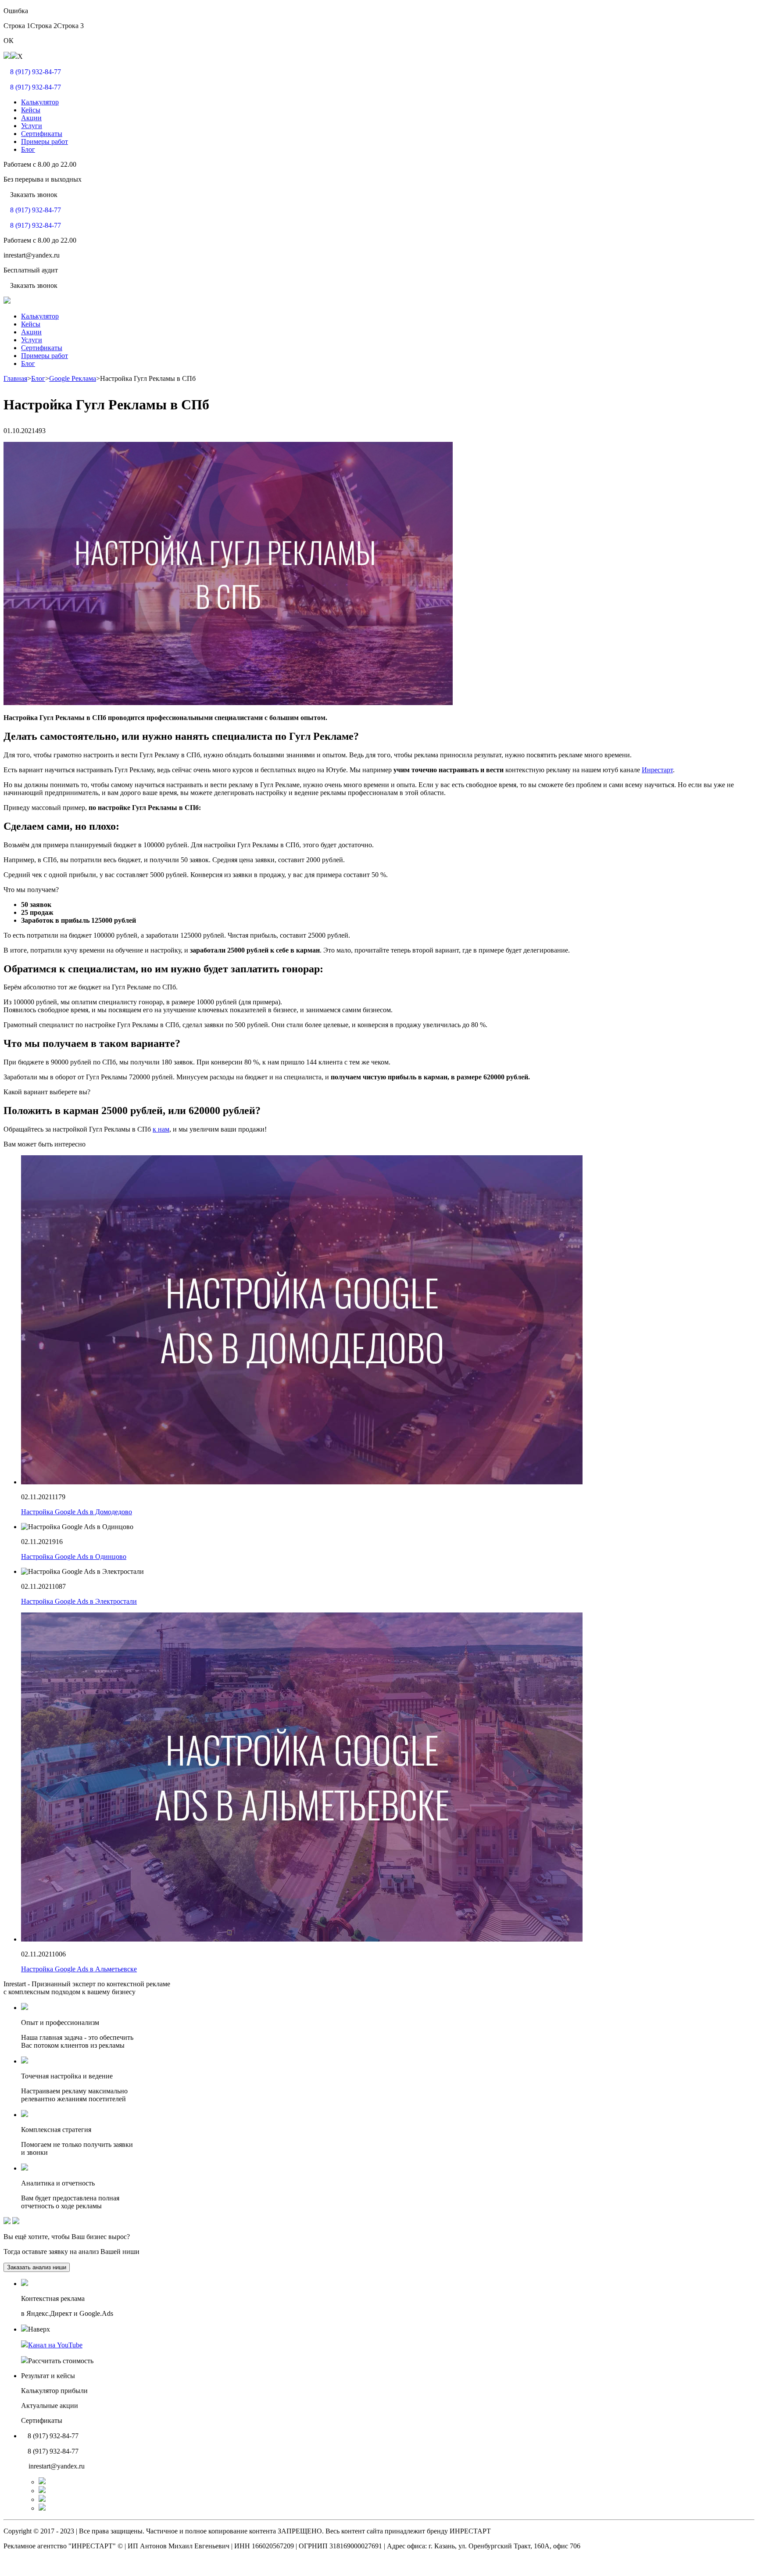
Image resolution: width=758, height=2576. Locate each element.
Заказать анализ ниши (37, 2267)
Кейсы (31, 110)
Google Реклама (73, 378)
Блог (28, 149)
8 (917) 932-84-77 (36, 72)
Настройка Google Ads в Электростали (79, 1601)
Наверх (39, 2329)
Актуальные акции (50, 2406)
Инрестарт (657, 770)
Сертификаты (42, 134)
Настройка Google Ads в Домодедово (77, 1512)
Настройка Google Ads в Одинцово (74, 1557)
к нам (161, 1129)
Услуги (32, 126)
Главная (15, 378)
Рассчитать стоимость (61, 2361)
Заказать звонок (34, 195)
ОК (9, 41)
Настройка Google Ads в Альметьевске (79, 1969)
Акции (31, 118)
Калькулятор (40, 102)
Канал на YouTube (55, 2345)
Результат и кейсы (48, 2376)
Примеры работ (45, 142)
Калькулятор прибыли (54, 2391)
